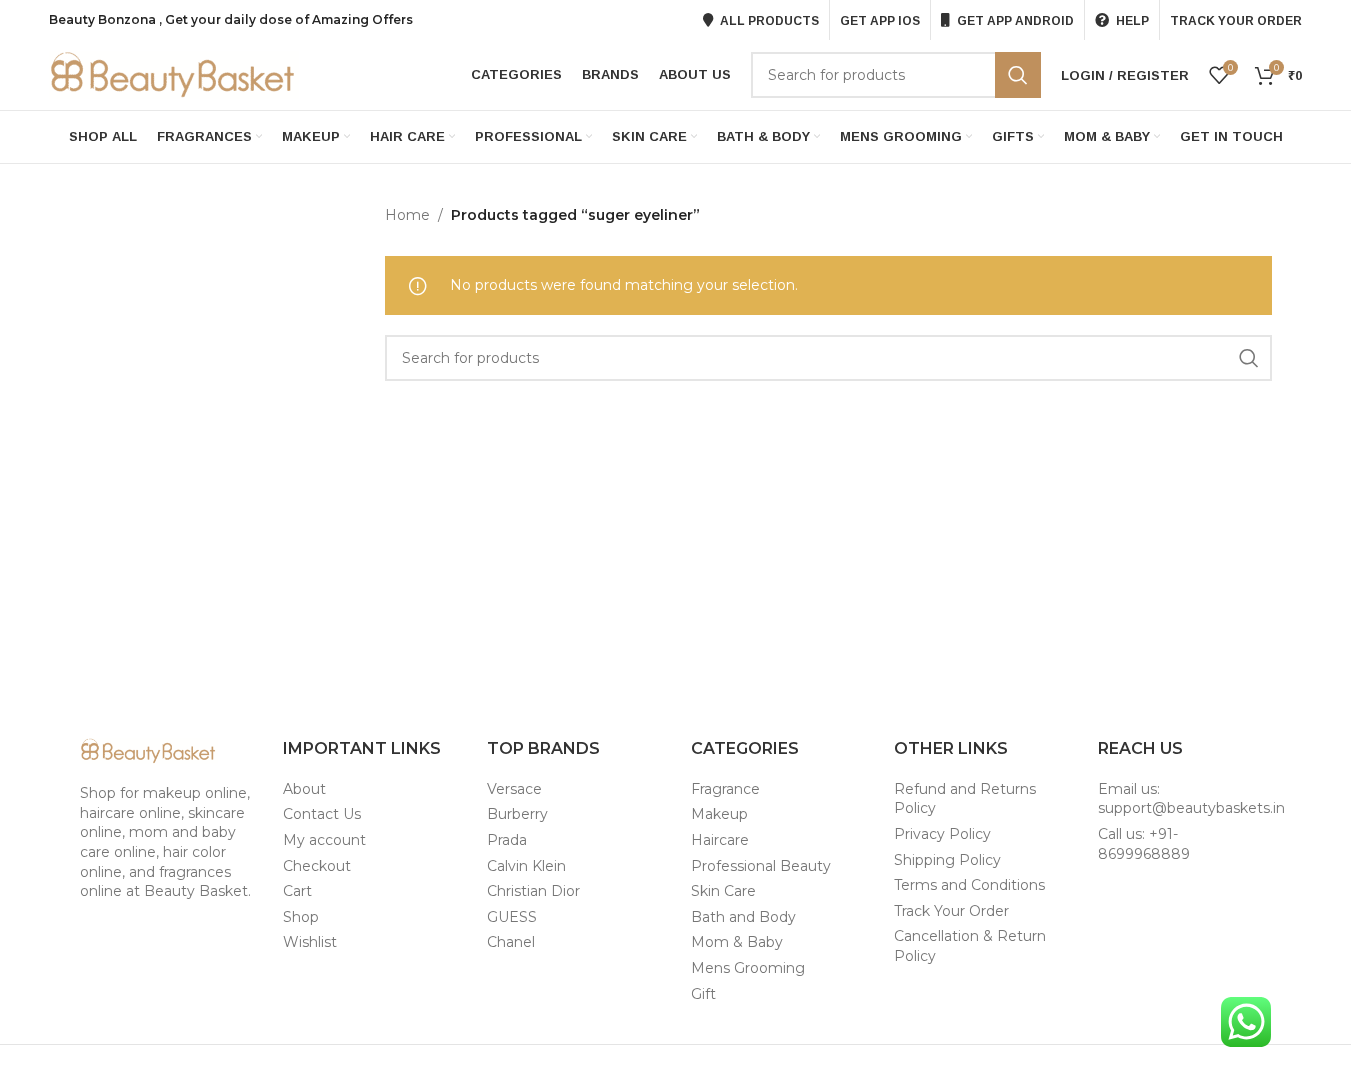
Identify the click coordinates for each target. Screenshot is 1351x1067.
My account (324, 840)
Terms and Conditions (969, 885)
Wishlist (310, 942)
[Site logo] (174, 74)
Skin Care (723, 891)
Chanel (511, 942)
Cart (297, 891)
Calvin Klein (526, 866)
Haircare (720, 840)
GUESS (512, 917)
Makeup (719, 814)
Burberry (517, 814)
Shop (301, 917)
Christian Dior (533, 891)
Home (407, 215)
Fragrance (725, 789)
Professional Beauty (761, 866)
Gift (703, 994)
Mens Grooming (748, 968)
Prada (507, 840)
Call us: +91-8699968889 (1144, 844)
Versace (514, 789)
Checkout (317, 866)
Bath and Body (743, 917)
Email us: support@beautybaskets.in (1191, 799)
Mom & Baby (737, 942)
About (304, 789)
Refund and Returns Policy (965, 799)
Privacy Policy (942, 834)
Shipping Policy (947, 860)
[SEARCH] (1018, 75)
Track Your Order (951, 911)
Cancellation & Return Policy (970, 946)
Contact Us (322, 814)
